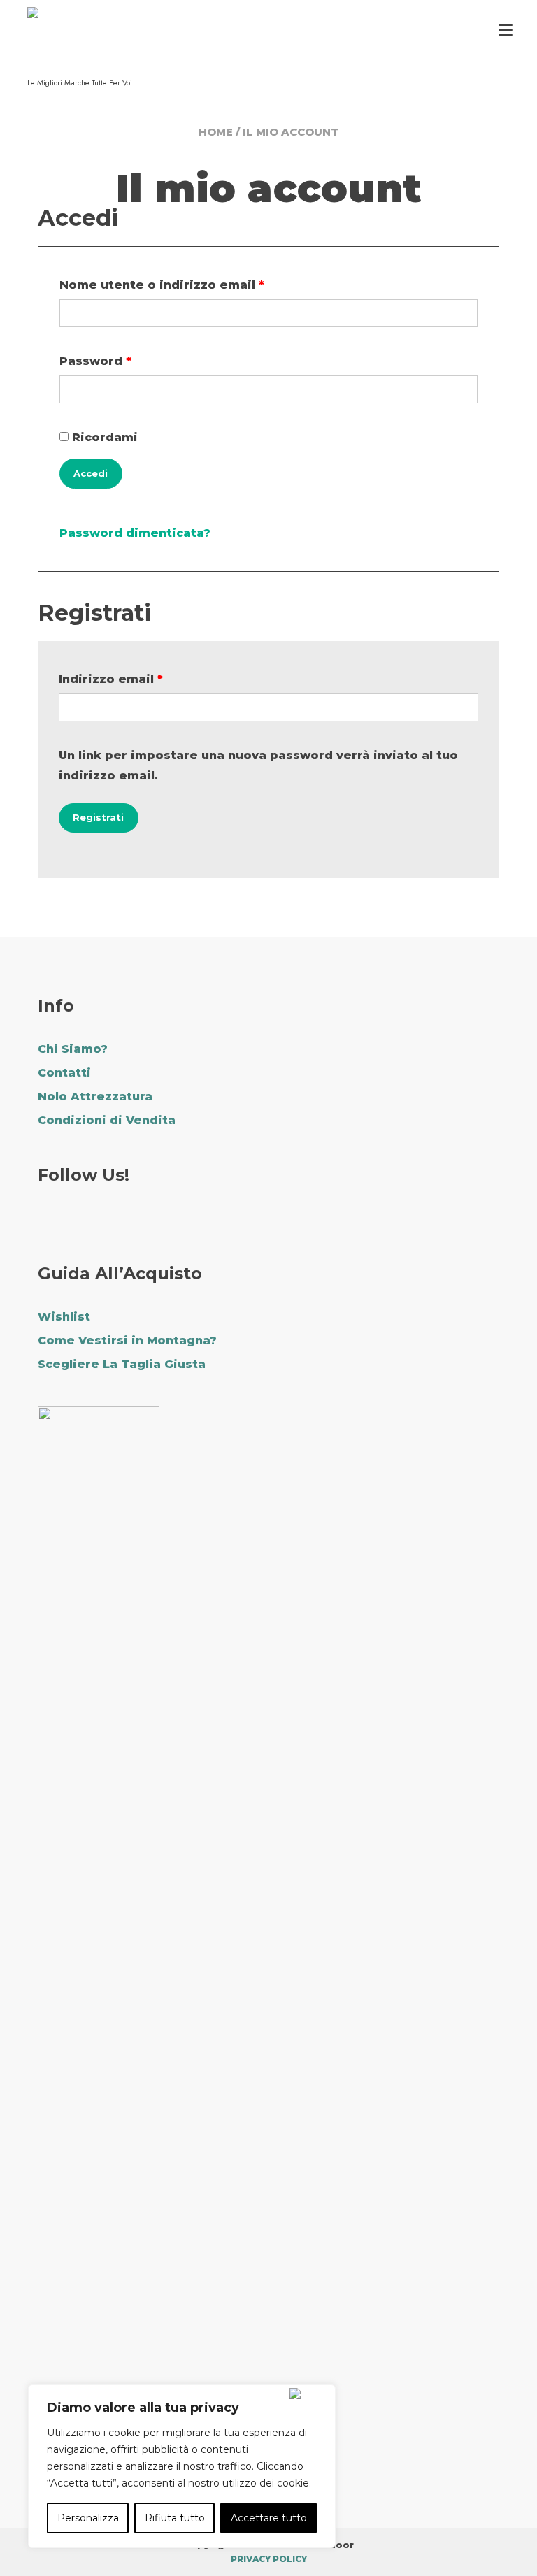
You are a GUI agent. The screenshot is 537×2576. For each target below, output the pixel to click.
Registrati (98, 817)
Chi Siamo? (73, 1049)
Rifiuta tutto (175, 2518)
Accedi (91, 473)
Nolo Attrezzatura (95, 1096)
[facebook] (46, 1222)
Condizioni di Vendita (107, 1120)
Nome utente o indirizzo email (192, 285)
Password (126, 361)
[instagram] (85, 1222)
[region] (182, 2466)
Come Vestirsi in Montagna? (127, 1340)
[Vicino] (309, 2394)
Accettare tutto (269, 2518)
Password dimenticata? (135, 533)
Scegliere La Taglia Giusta (122, 1364)
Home (216, 132)
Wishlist (64, 1317)
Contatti (64, 1073)
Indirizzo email (141, 679)
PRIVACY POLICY (269, 2559)
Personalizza (88, 2518)
